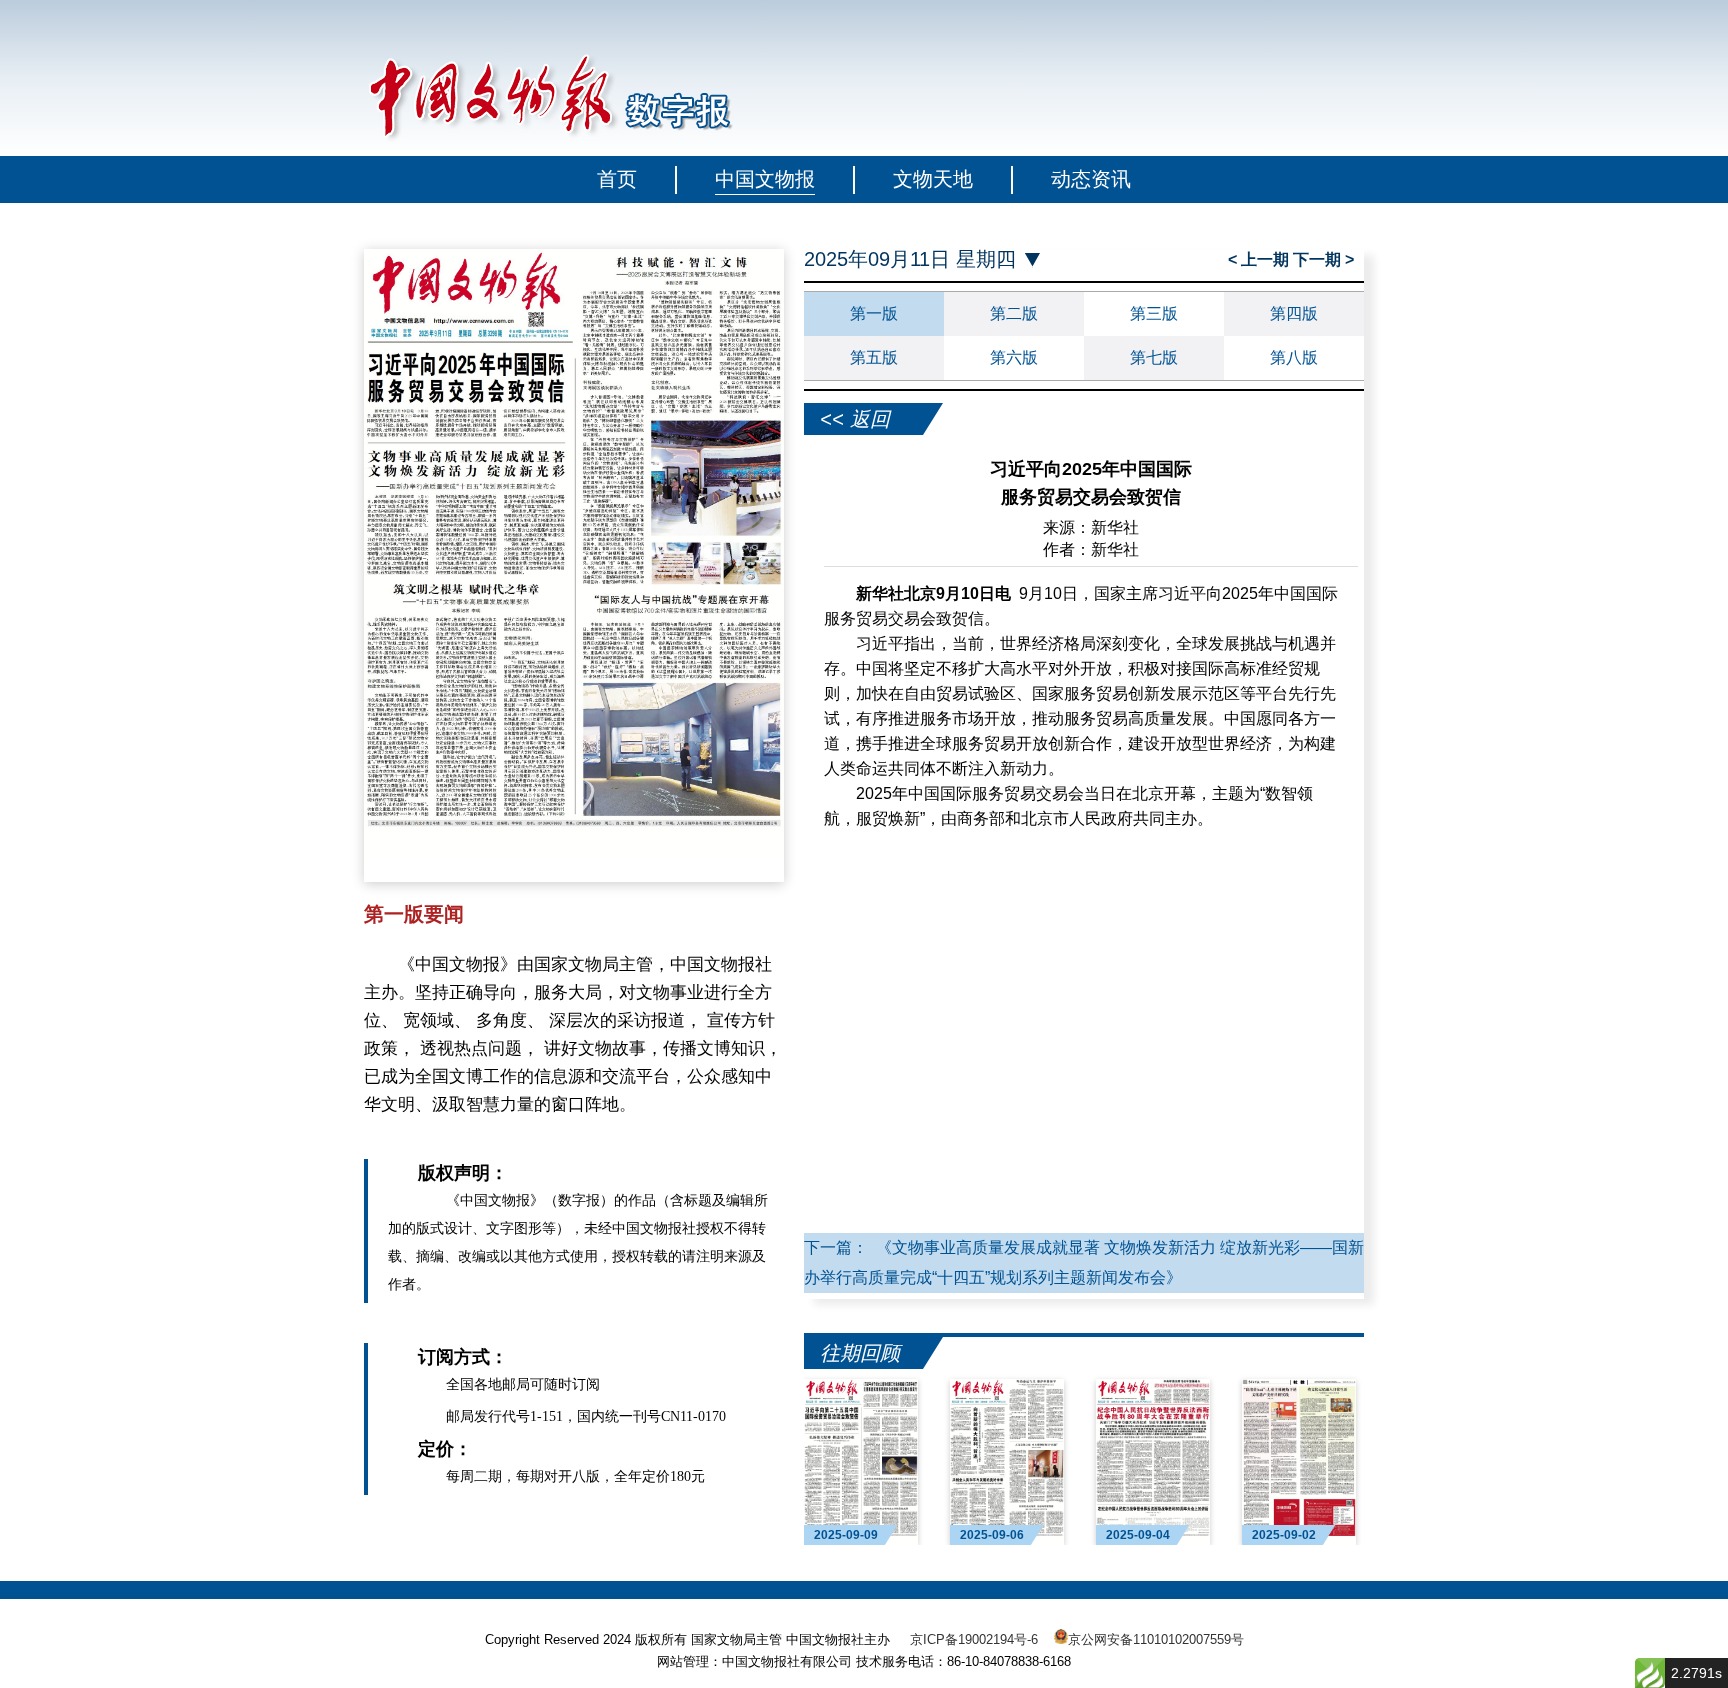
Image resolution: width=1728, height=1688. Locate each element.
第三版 (1154, 313)
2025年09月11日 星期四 (910, 259)
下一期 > (1323, 259)
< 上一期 (1260, 259)
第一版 (874, 313)
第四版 (1294, 313)
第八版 (1294, 357)
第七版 (1154, 357)
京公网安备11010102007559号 (1156, 1639)
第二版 (1014, 313)
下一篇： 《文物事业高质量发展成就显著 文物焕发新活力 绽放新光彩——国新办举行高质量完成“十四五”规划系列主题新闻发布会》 (1084, 1262)
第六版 (1014, 357)
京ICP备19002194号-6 (974, 1639)
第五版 (874, 357)
